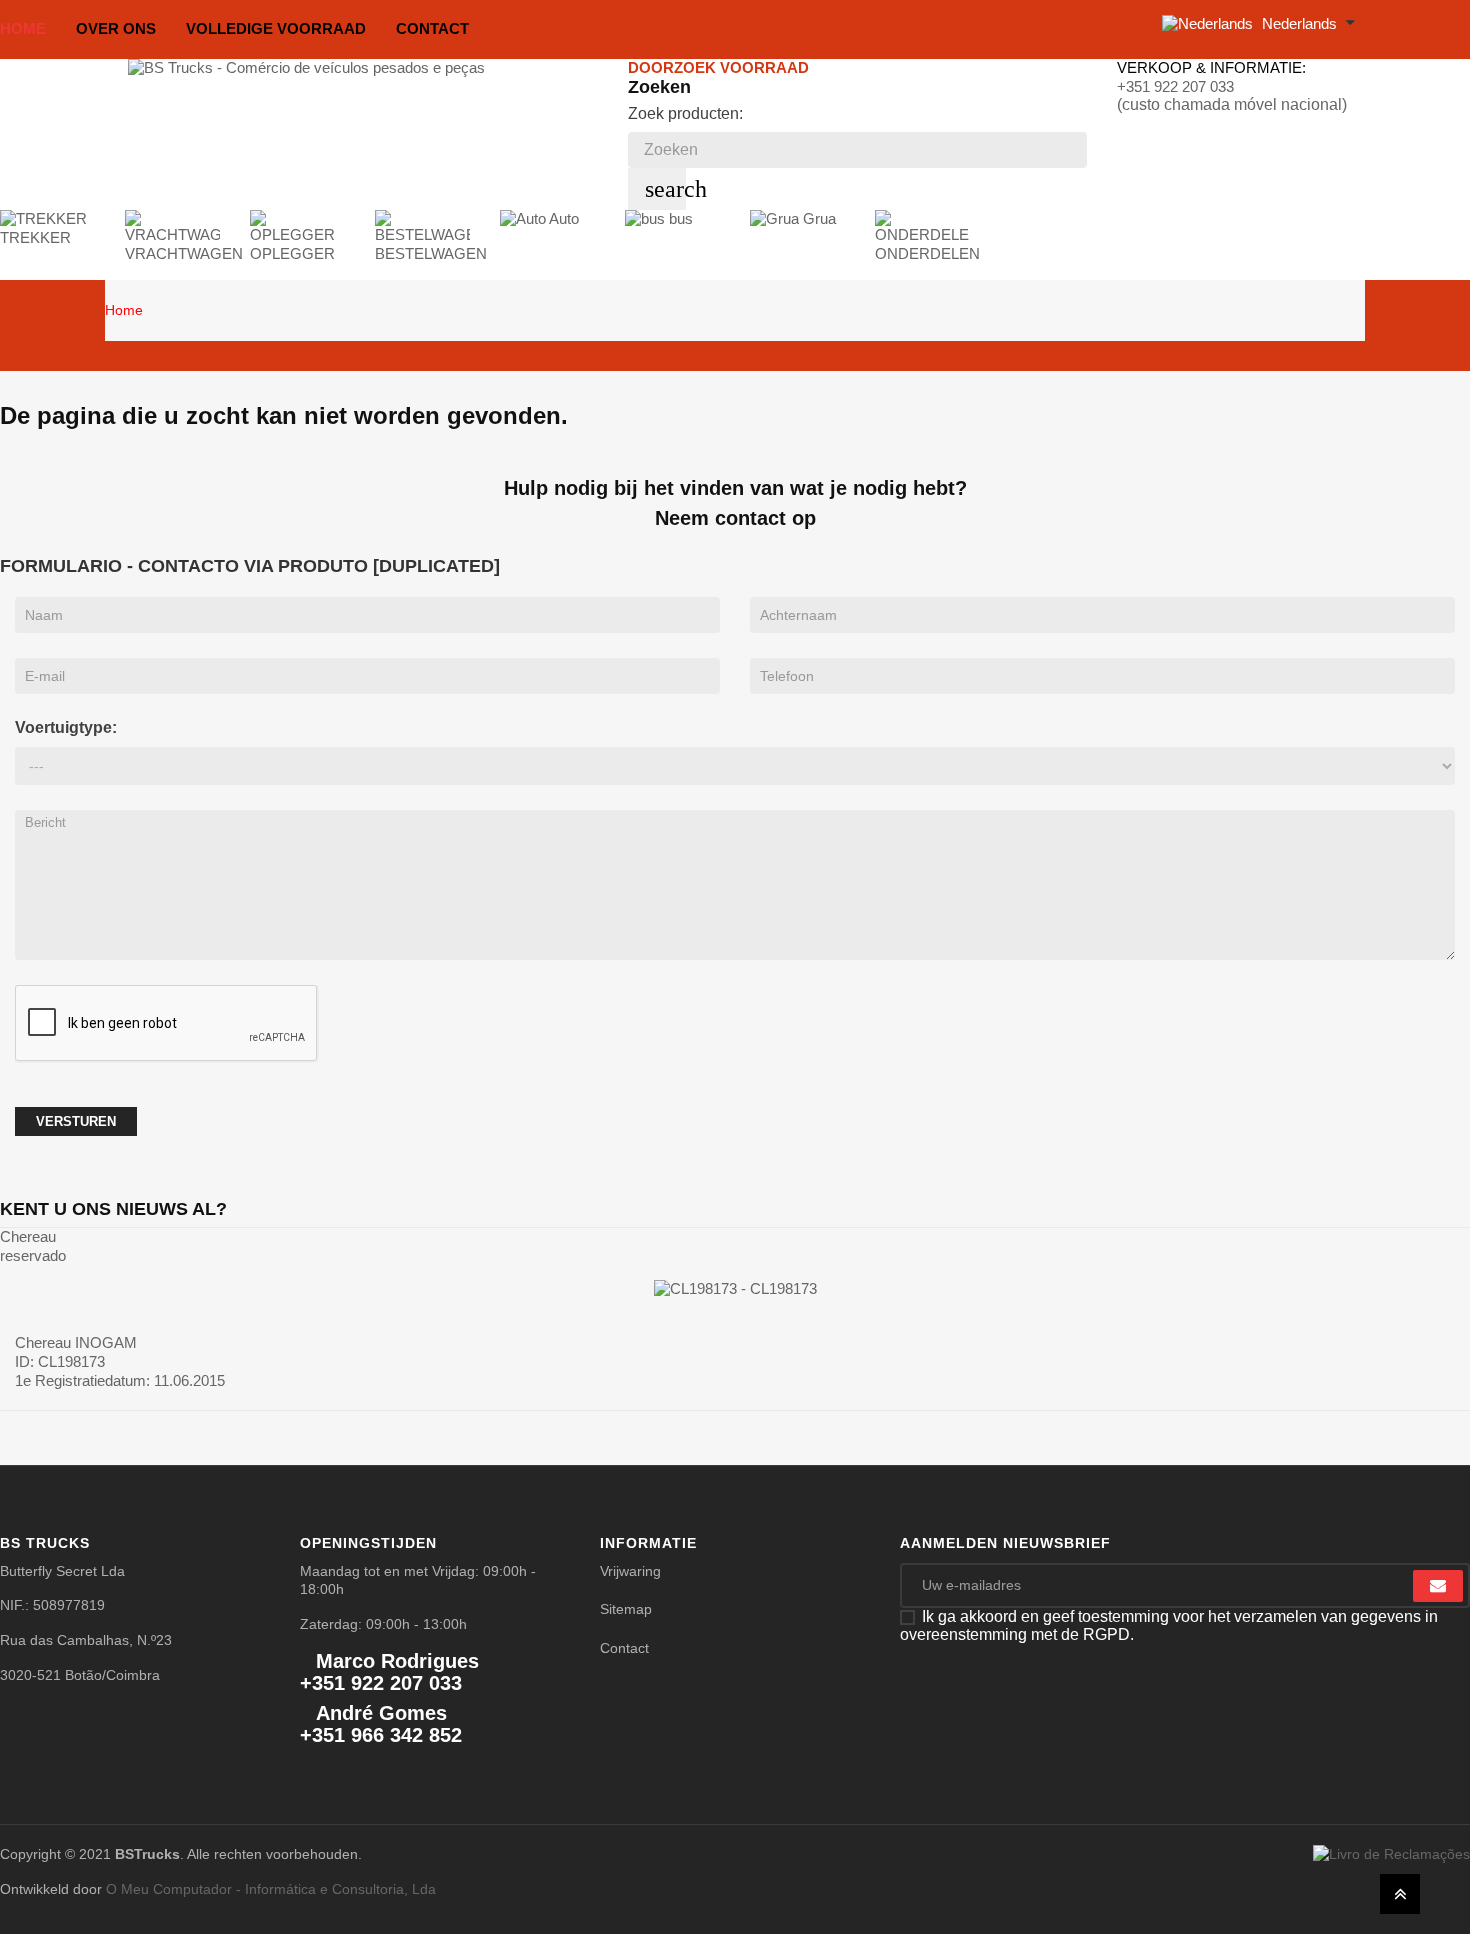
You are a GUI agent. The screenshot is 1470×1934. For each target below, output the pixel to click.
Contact (624, 1648)
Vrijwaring (630, 1571)
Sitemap (626, 1609)
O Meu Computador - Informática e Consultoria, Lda (271, 1889)
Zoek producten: (685, 113)
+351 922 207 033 (1175, 86)
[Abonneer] (1438, 1586)
